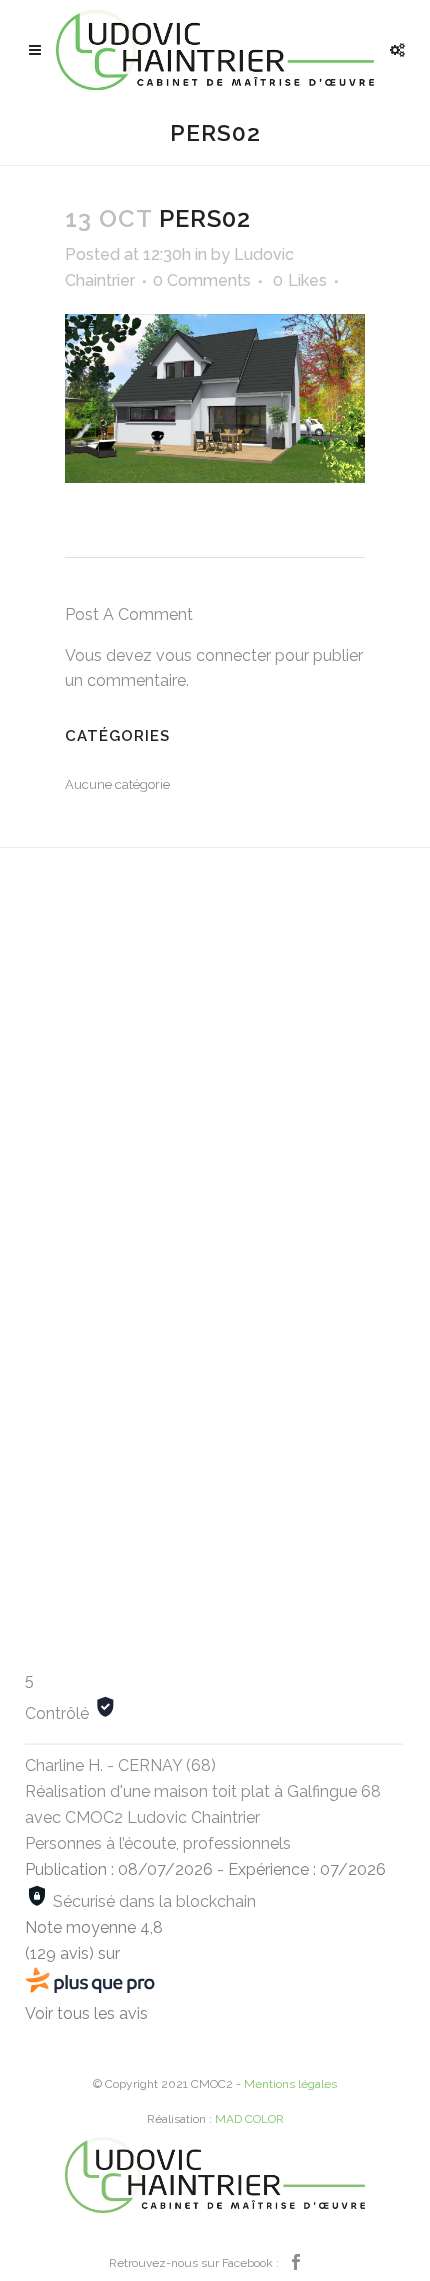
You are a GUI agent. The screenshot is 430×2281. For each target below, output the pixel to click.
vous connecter (213, 655)
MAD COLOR (249, 2119)
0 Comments (202, 280)
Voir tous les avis (86, 2013)
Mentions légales (290, 2084)
